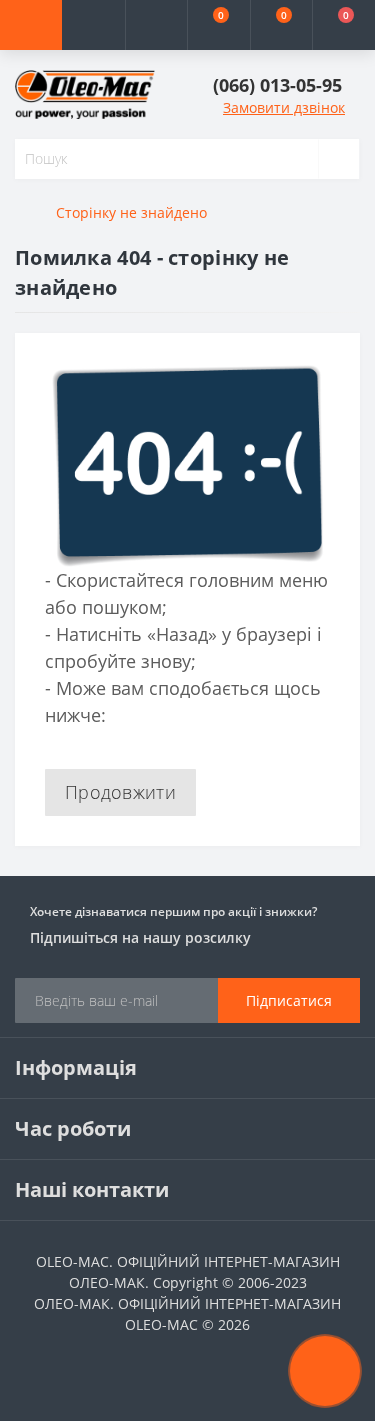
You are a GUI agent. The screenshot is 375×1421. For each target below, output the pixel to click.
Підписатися (289, 1000)
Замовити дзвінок (284, 107)
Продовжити (120, 792)
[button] (156, 25)
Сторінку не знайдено (131, 212)
